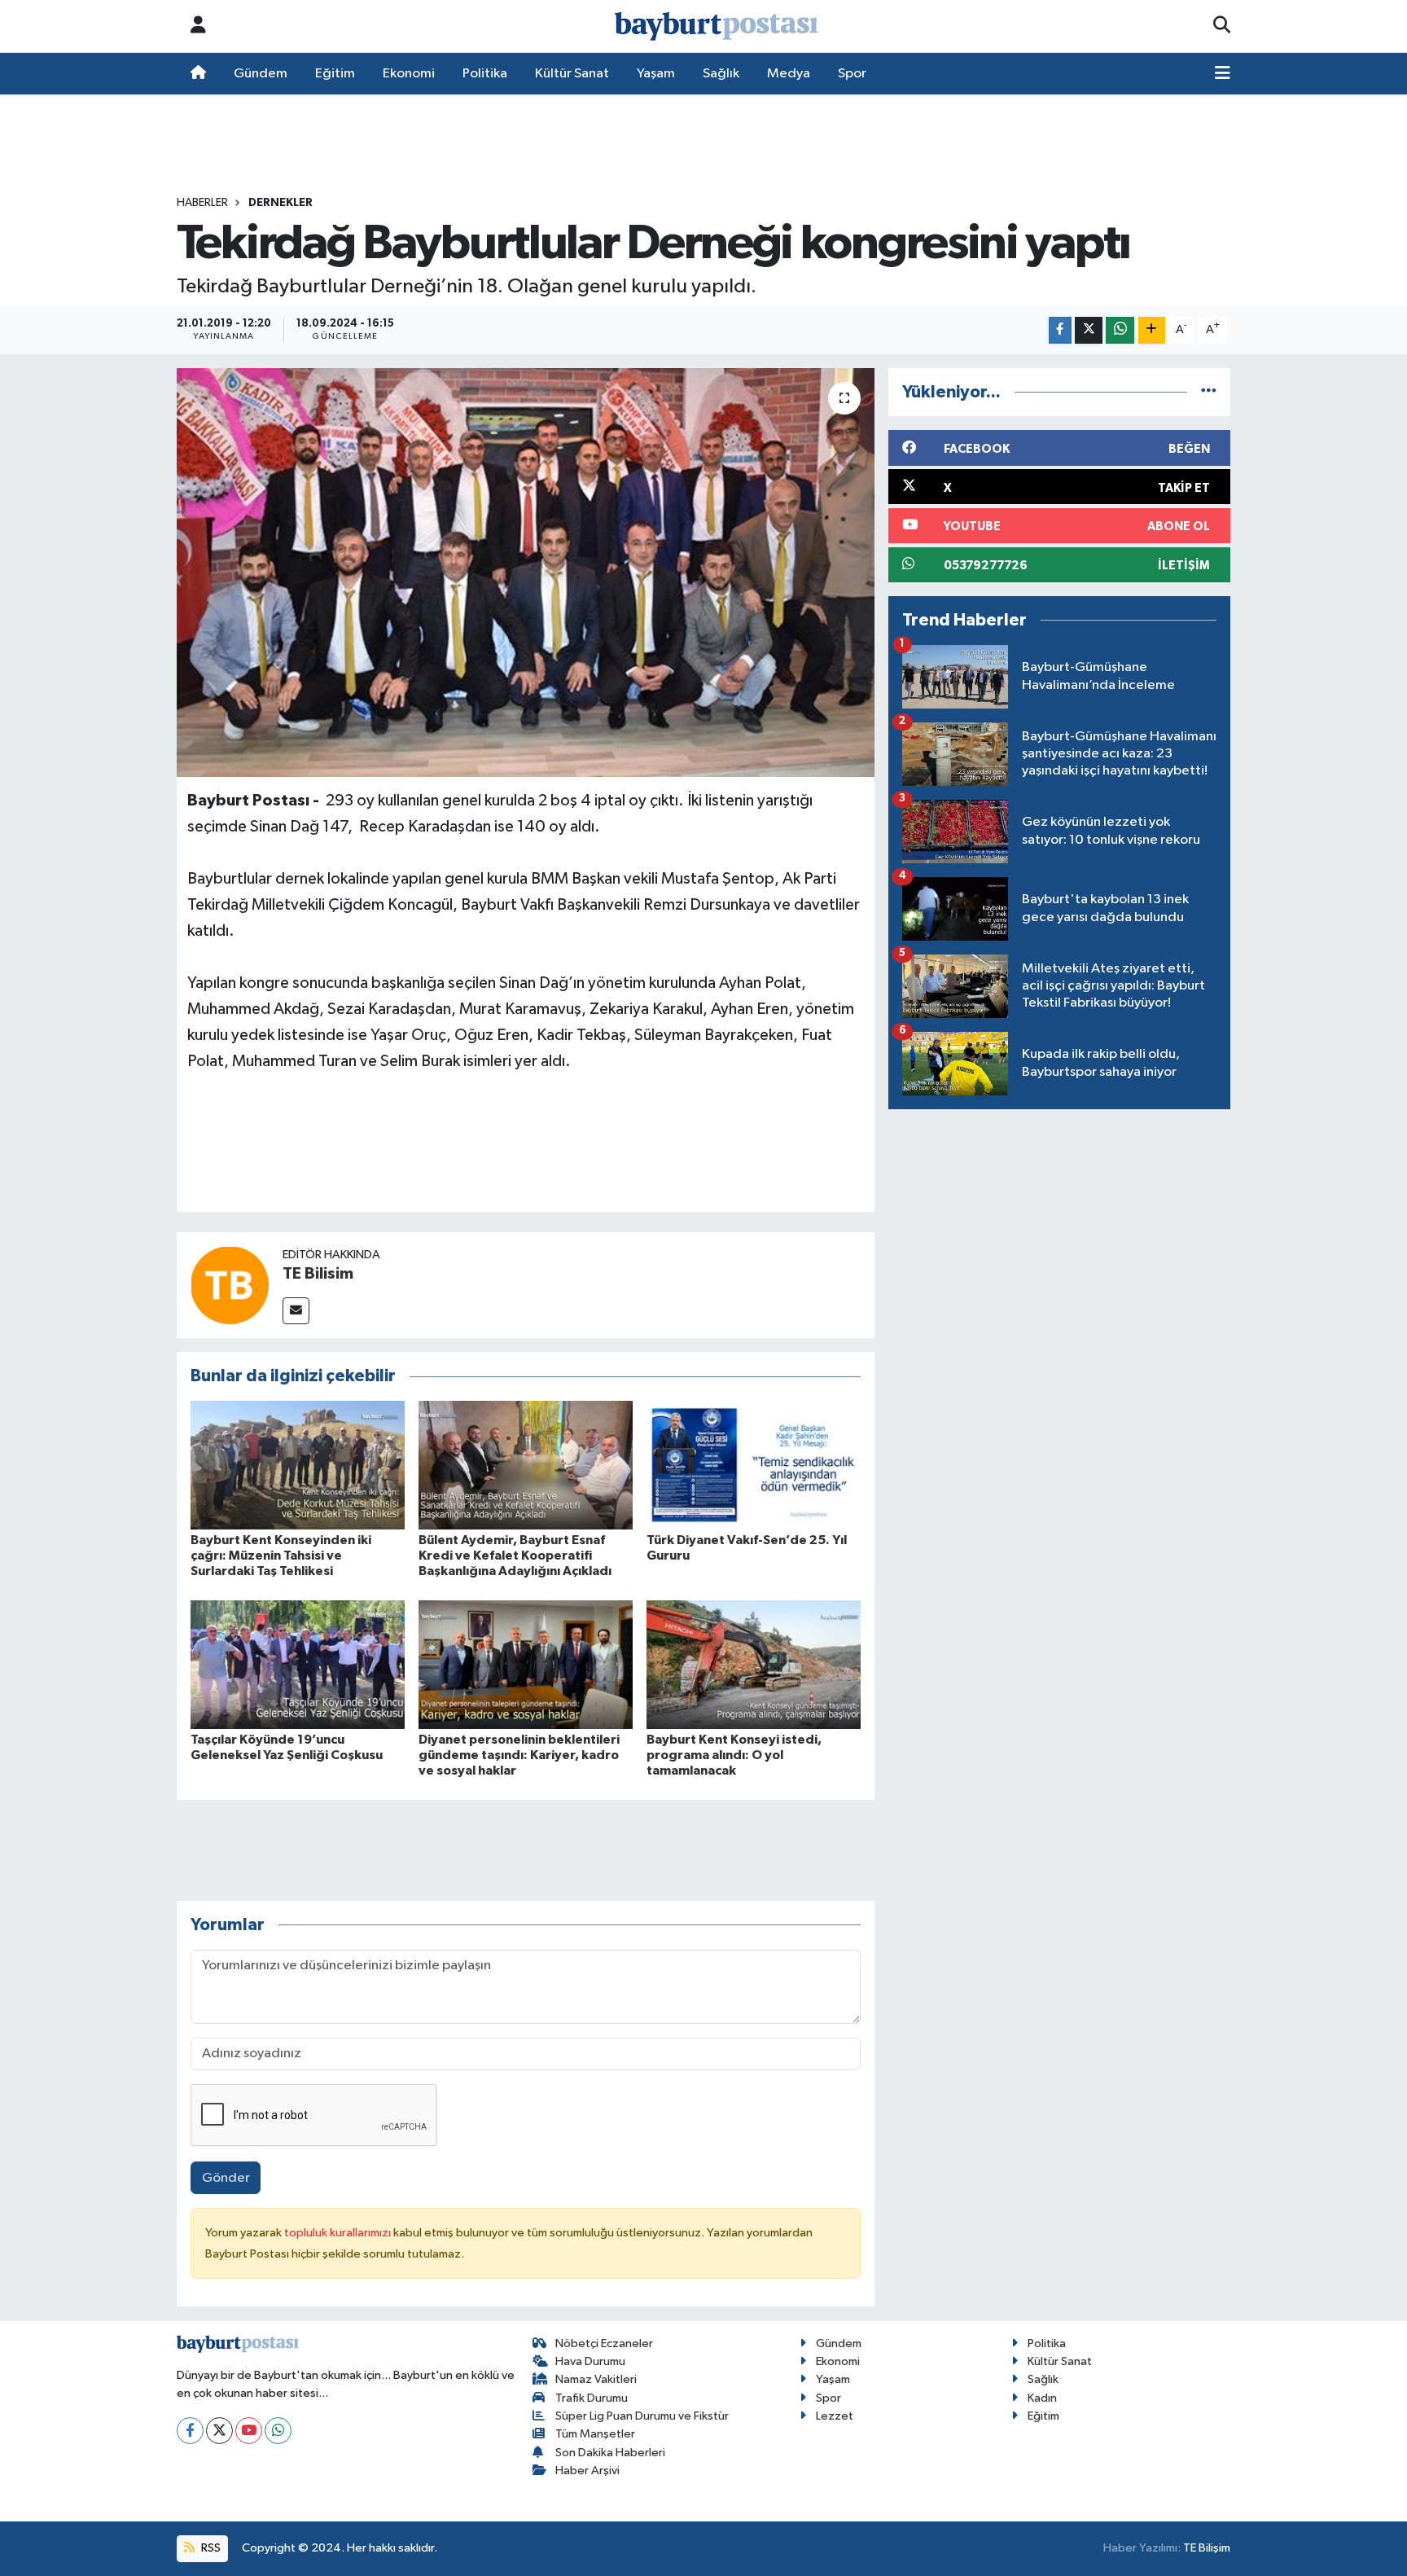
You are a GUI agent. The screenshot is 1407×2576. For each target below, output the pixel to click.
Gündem (261, 74)
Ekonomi (409, 74)
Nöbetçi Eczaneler (604, 2343)
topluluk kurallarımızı (339, 2233)
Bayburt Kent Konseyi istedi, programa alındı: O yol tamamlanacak (734, 1755)
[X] (219, 2431)
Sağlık (721, 74)
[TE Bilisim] (230, 1285)
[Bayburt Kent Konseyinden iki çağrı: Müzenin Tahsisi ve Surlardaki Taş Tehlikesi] (298, 1465)
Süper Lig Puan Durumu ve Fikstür (642, 2416)
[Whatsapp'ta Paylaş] (1120, 330)
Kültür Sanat (572, 74)
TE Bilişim (1207, 2548)
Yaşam (656, 74)
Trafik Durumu (592, 2398)
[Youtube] (249, 2431)
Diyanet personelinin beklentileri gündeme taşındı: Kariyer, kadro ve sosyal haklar (519, 1755)
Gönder (226, 2178)
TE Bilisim (318, 1274)
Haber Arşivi (587, 2471)
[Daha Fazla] (1152, 330)
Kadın (1042, 2398)
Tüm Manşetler (595, 2434)
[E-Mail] (296, 1311)
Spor (852, 74)
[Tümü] (1209, 392)
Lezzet (835, 2416)
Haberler (202, 203)
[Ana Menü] (1223, 74)
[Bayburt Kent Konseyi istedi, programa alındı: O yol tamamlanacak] (754, 1664)
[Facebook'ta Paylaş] (1060, 330)
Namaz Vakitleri (596, 2379)
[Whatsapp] (278, 2431)
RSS (210, 2548)
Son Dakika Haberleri (610, 2453)
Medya (789, 74)
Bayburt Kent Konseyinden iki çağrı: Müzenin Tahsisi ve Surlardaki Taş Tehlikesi (281, 1556)
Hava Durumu (590, 2361)
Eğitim (335, 74)
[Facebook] (190, 2431)
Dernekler (281, 203)
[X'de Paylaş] (1089, 330)
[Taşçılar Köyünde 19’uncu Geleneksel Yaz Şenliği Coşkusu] (298, 1664)
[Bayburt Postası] (717, 26)
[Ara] (1222, 26)
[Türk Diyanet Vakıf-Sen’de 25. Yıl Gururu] (754, 1465)
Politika (485, 74)
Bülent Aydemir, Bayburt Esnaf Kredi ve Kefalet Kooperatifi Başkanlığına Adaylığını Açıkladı (515, 1556)
